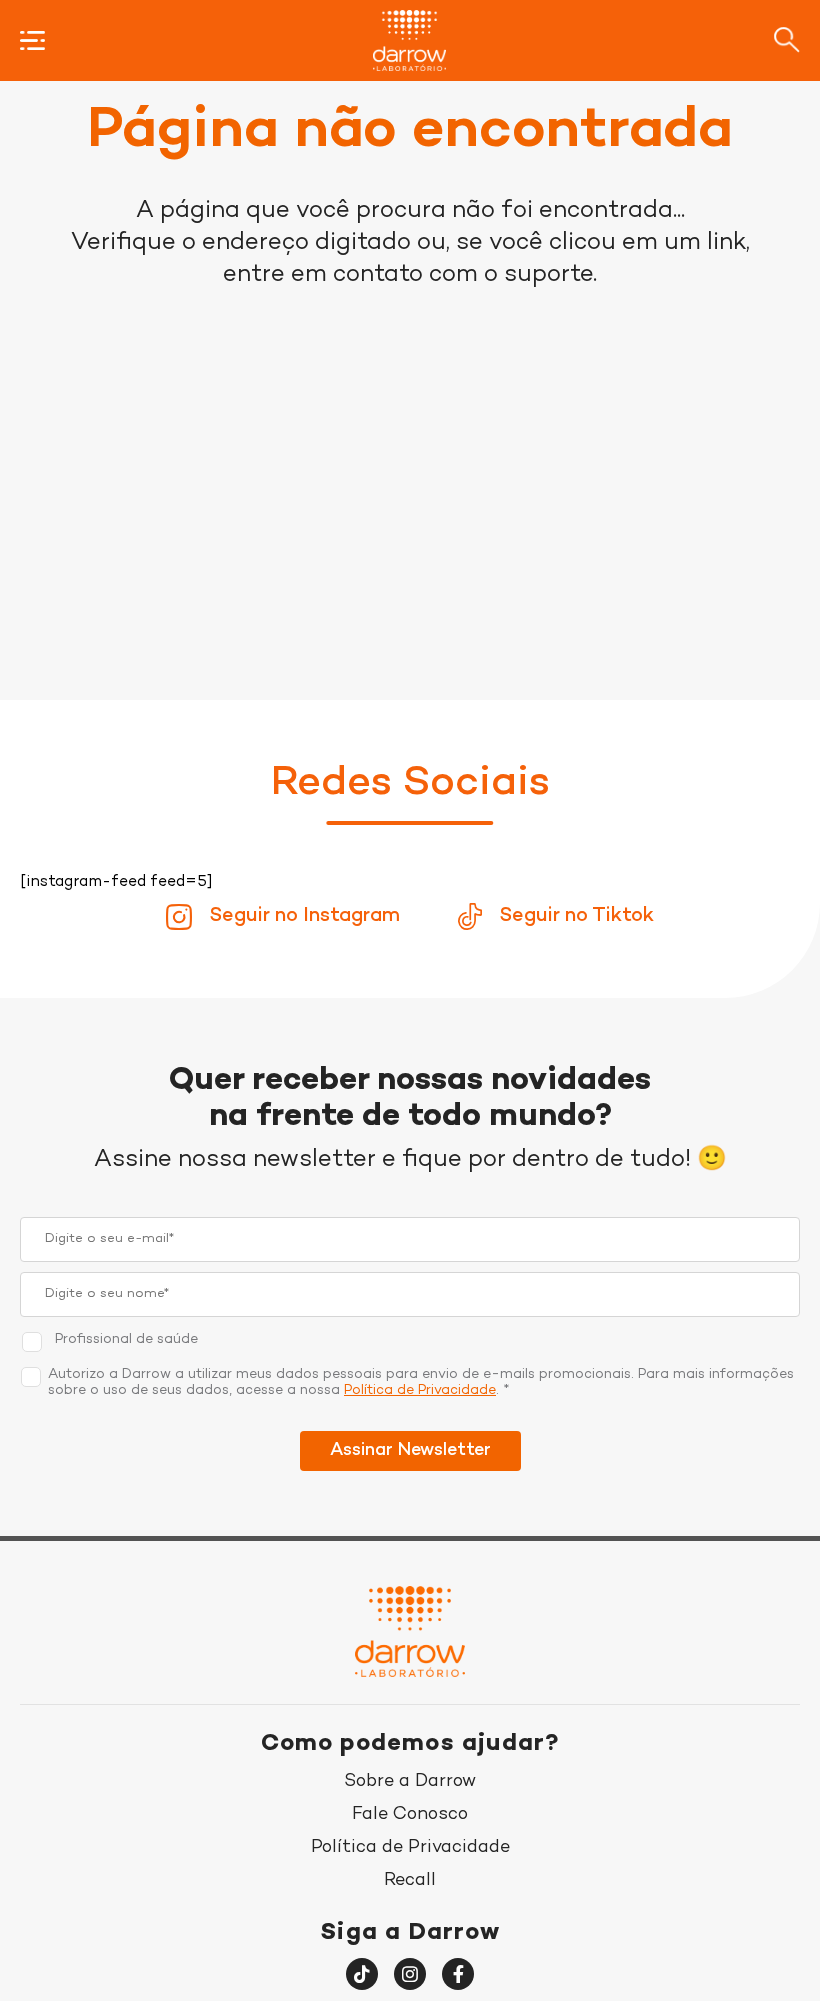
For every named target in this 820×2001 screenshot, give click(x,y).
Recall (410, 1880)
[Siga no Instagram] (410, 1974)
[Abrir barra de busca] (787, 40)
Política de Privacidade (420, 1390)
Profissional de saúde (126, 1339)
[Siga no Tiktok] (362, 1974)
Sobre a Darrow (410, 1781)
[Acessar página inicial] (409, 40)
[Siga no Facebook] (458, 1974)
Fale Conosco (410, 1814)
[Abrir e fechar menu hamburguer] (32, 40)
